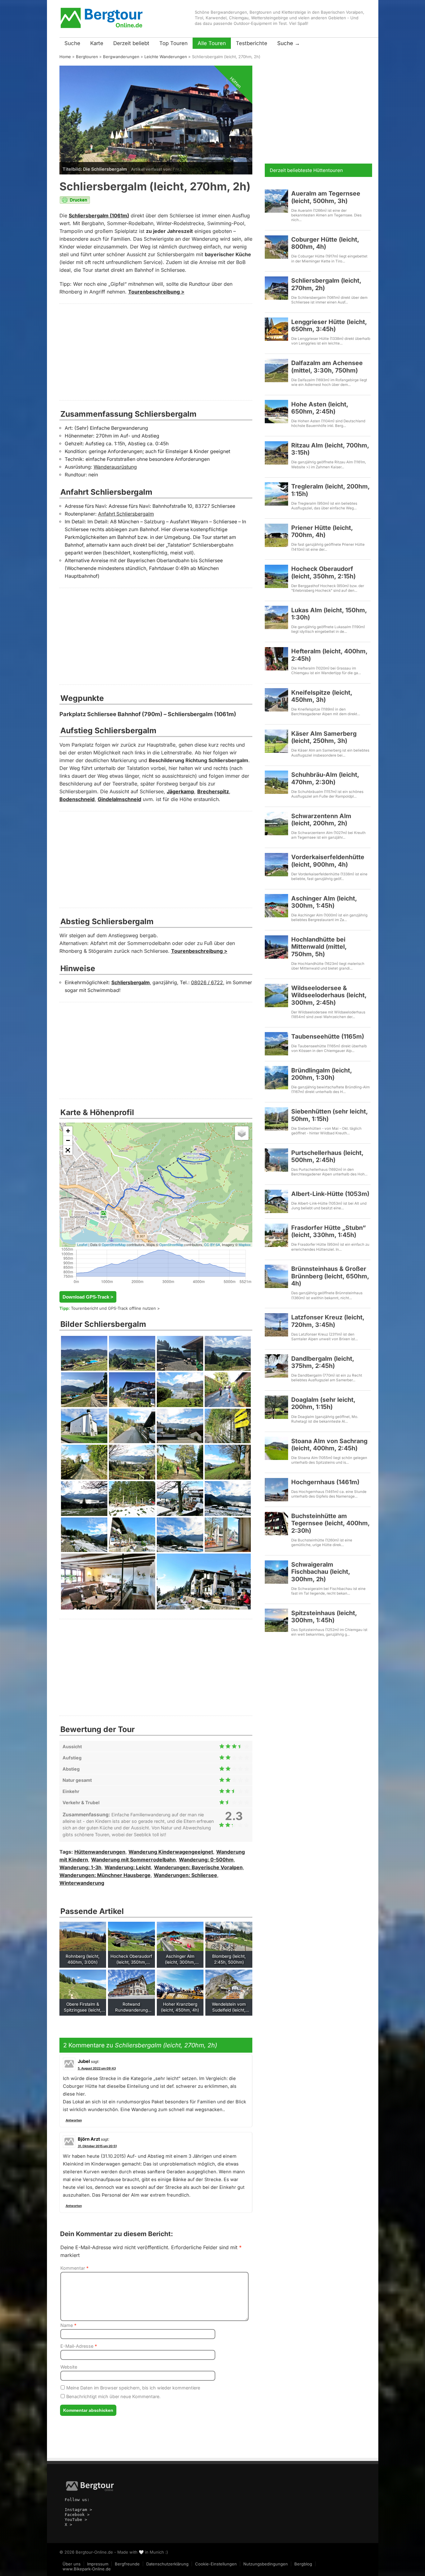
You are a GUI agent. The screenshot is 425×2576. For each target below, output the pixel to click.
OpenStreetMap (114, 1244)
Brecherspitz (213, 792)
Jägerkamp (180, 792)
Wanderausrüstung (115, 467)
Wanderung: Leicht (128, 1867)
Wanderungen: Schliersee (185, 1875)
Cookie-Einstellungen (216, 2564)
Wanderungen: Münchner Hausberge (105, 1875)
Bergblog (303, 2564)
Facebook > (77, 2515)
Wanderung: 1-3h (80, 1867)
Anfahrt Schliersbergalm (126, 514)
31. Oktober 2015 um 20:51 (97, 2146)
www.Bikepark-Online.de (87, 2569)
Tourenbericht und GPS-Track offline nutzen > (115, 1308)
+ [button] (68, 1131)
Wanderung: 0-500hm (206, 1860)
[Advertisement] (156, 352)
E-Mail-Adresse (79, 2346)
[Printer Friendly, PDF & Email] (75, 202)
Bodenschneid (77, 799)
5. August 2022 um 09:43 (97, 2068)
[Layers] (242, 1133)
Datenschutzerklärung (167, 2564)
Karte (97, 43)
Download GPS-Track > (88, 1297)
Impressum (98, 2564)
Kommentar (75, 2268)
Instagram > (78, 2510)
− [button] (68, 1140)
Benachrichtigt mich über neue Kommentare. (113, 2396)
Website (69, 2367)
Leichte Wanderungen (166, 57)
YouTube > (76, 2520)
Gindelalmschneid (119, 799)
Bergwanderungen (121, 57)
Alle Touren (212, 43)
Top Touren (173, 43)
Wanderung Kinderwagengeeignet (171, 1852)
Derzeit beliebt (131, 43)
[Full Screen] (68, 1150)
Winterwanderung (82, 1883)
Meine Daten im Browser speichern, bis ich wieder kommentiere (133, 2388)
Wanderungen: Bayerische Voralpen (198, 1867)
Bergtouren (87, 57)
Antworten (74, 2120)
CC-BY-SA (212, 1244)
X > (68, 2525)
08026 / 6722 (207, 982)
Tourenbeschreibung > (156, 292)
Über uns (72, 2564)
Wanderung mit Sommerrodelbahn (133, 1860)
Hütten (236, 82)
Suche (72, 43)
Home (65, 57)
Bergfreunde (127, 2564)
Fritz (177, 169)
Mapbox (245, 1244)
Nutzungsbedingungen (266, 2564)
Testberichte (252, 43)
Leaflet (82, 1244)
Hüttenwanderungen (100, 1852)
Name (68, 2325)
